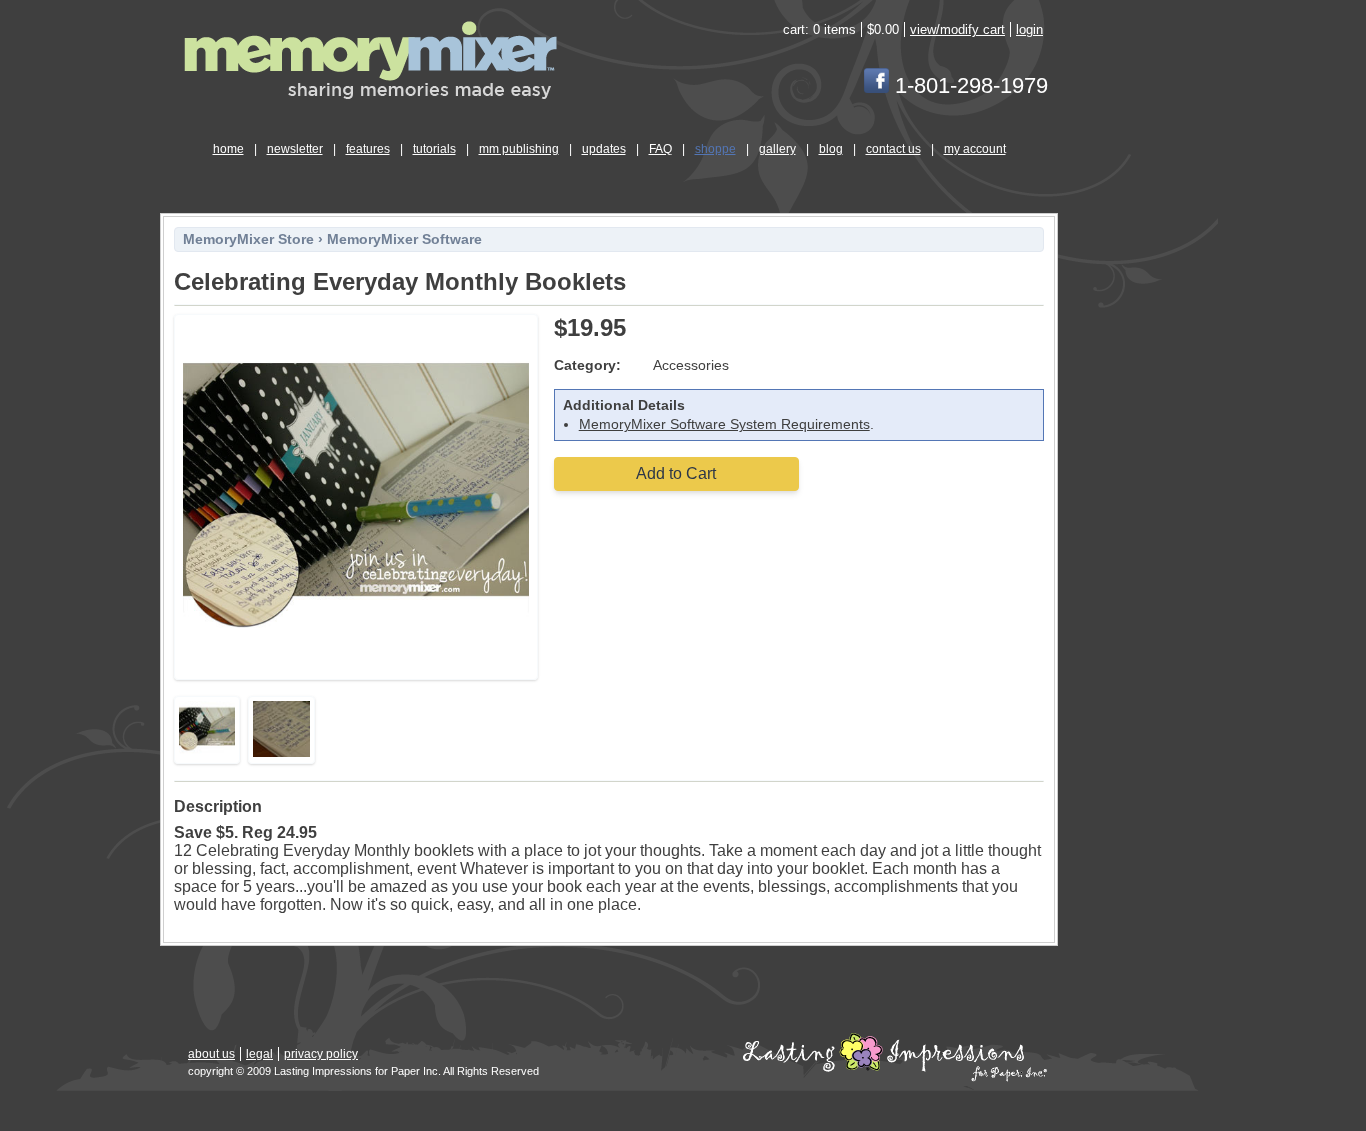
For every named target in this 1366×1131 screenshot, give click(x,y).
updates (604, 149)
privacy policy (321, 1054)
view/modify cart (957, 29)
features (368, 149)
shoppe (715, 149)
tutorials (434, 149)
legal (259, 1054)
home (228, 149)
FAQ (660, 149)
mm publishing (519, 149)
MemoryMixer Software (404, 239)
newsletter (295, 149)
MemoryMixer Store (248, 239)
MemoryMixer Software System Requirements (724, 424)
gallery (777, 149)
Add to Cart (676, 473)
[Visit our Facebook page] (876, 85)
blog (831, 149)
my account (975, 149)
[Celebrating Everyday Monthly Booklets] (356, 665)
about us (211, 1054)
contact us (893, 149)
